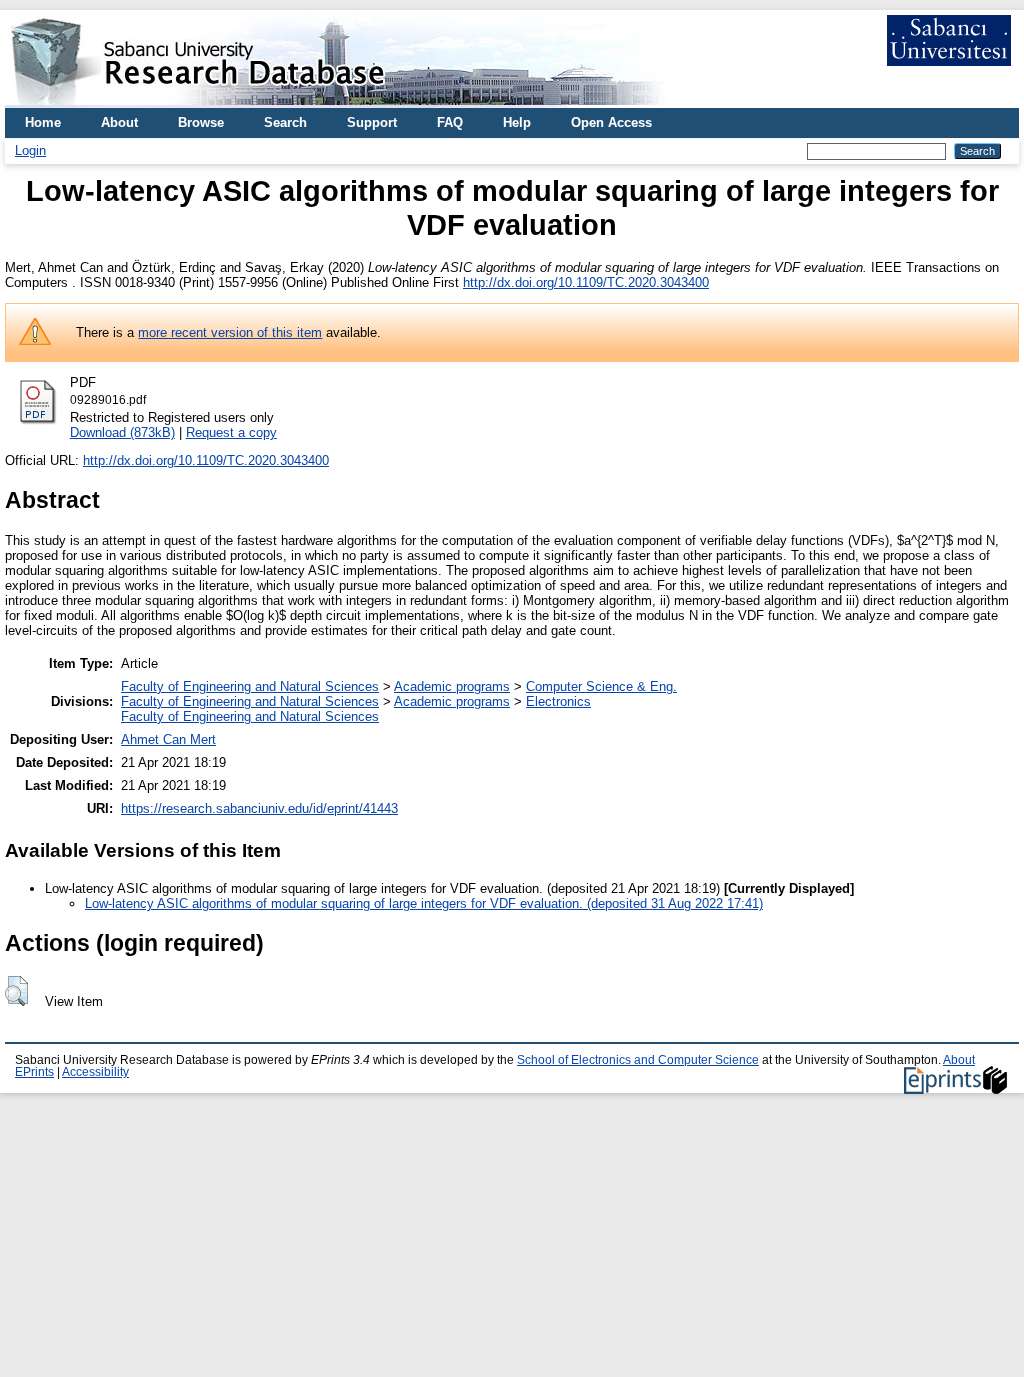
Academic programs (452, 686)
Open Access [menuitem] (611, 122)
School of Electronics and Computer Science (638, 1060)
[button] (16, 991)
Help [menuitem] (517, 122)
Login (30, 150)
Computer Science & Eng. (601, 686)
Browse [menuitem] (201, 122)
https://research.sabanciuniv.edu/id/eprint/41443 (259, 808)
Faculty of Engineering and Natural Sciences (250, 686)
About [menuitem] (119, 122)
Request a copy (231, 432)
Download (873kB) (122, 432)
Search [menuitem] (285, 122)
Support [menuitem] (372, 122)
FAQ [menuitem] (450, 122)
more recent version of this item (230, 332)
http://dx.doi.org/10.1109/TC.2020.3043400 (586, 282)
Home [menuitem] (43, 122)
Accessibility (95, 1072)
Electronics (558, 701)
